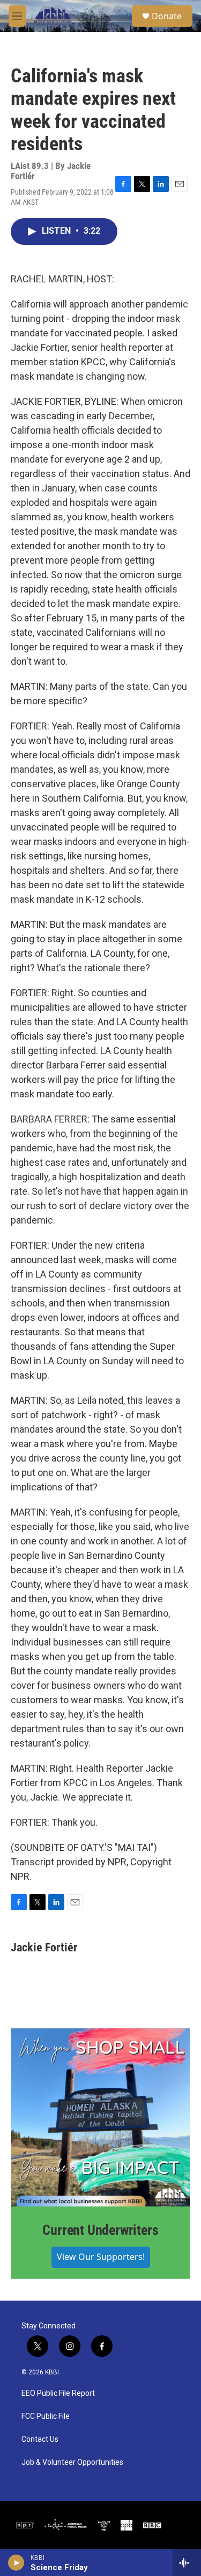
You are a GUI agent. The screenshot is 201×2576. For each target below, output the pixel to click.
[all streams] (187, 2563)
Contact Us (40, 2439)
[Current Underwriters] (100, 2117)
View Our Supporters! (101, 2257)
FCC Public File (46, 2416)
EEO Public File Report (58, 2393)
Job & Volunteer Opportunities (72, 2462)
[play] (16, 2563)
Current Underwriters (100, 2230)
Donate (167, 16)
